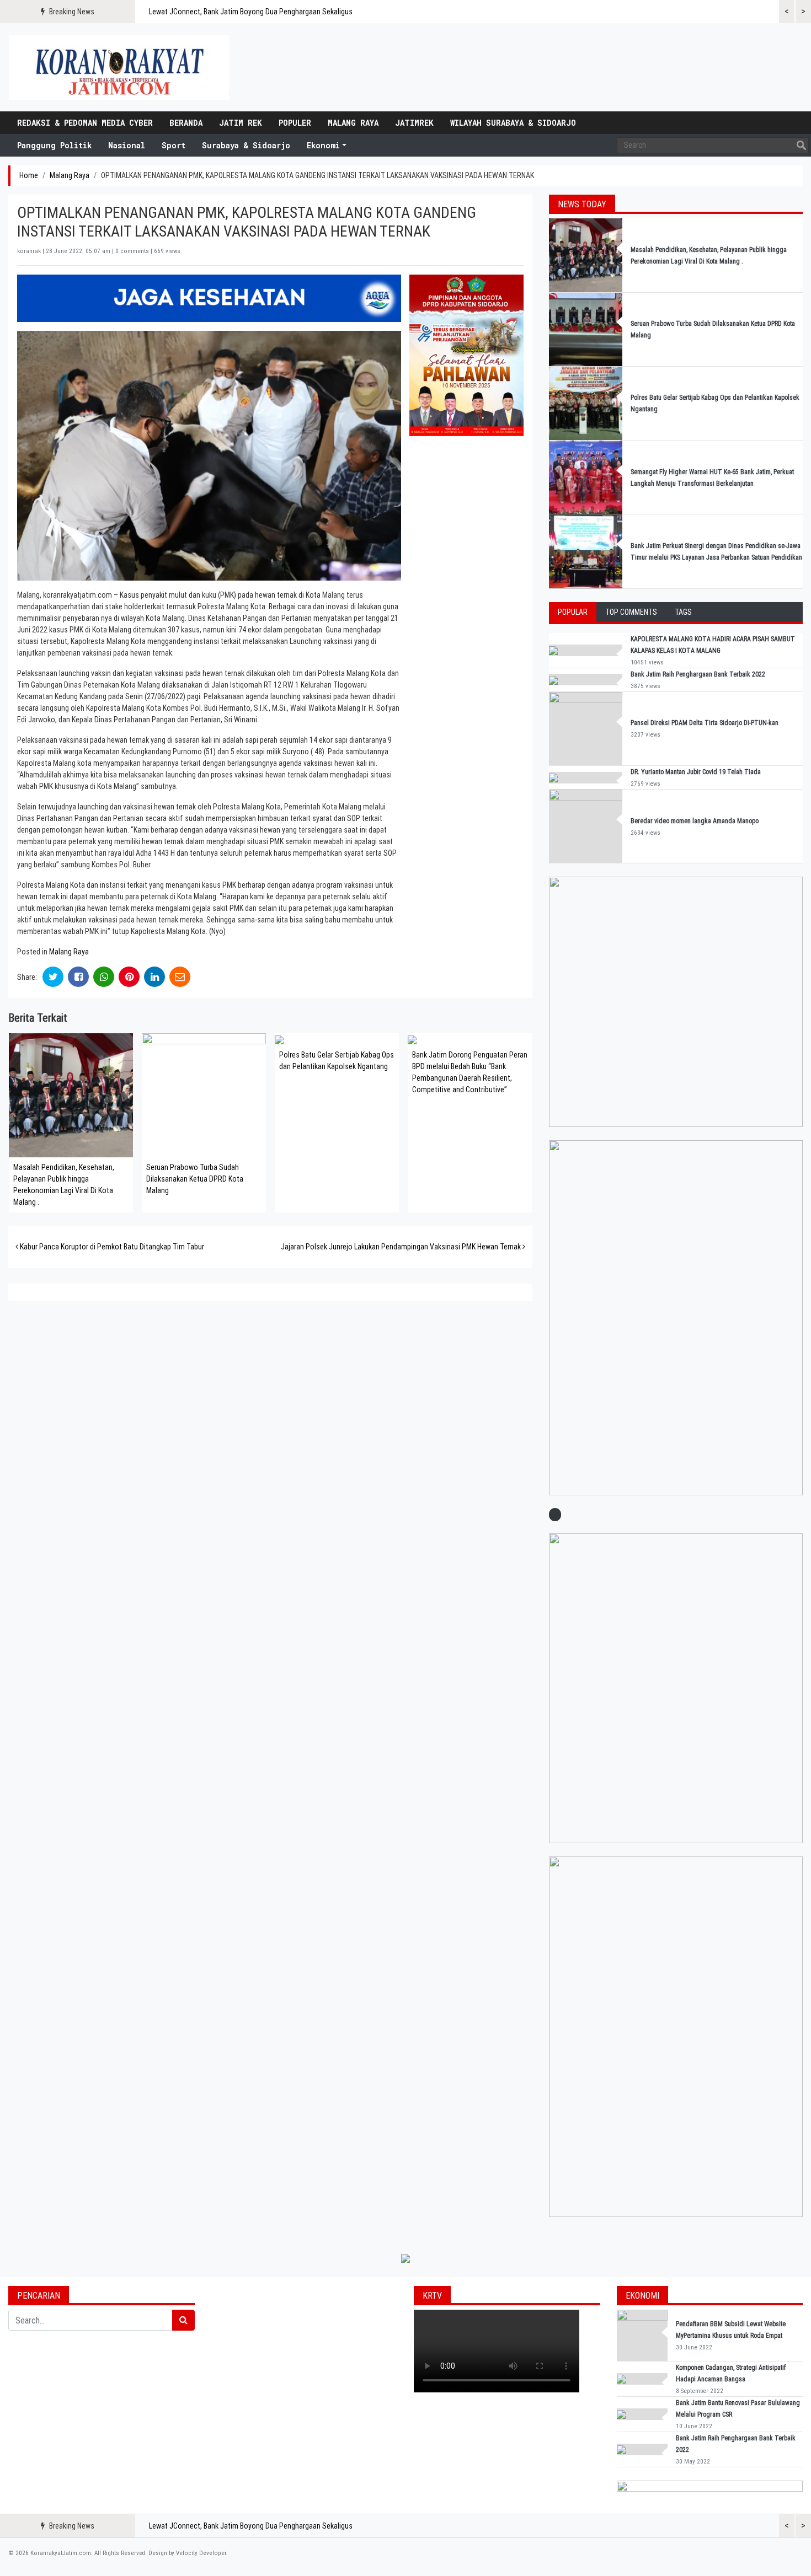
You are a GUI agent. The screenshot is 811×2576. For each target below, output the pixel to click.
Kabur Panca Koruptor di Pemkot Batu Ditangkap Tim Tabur (111, 1247)
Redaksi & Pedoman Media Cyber (85, 123)
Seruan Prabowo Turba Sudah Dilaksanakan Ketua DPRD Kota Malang (195, 1179)
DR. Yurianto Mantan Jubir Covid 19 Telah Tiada (696, 772)
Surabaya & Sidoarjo (246, 145)
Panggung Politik (54, 145)
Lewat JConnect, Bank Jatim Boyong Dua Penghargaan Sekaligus (251, 12)
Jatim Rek (241, 123)
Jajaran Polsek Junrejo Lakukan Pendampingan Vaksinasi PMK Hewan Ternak (402, 1247)
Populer (295, 123)
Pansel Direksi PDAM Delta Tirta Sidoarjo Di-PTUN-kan (705, 723)
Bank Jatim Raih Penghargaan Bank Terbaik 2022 (699, 674)
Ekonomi (323, 145)
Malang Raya (353, 123)
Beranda (186, 123)
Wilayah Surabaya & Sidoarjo (513, 123)
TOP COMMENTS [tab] (631, 612)
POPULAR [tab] (573, 612)
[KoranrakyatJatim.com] (119, 67)
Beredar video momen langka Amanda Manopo (695, 821)
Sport (174, 145)
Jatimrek (414, 123)
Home (29, 175)
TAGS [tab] (683, 612)
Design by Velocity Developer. (188, 2553)
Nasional (127, 145)
